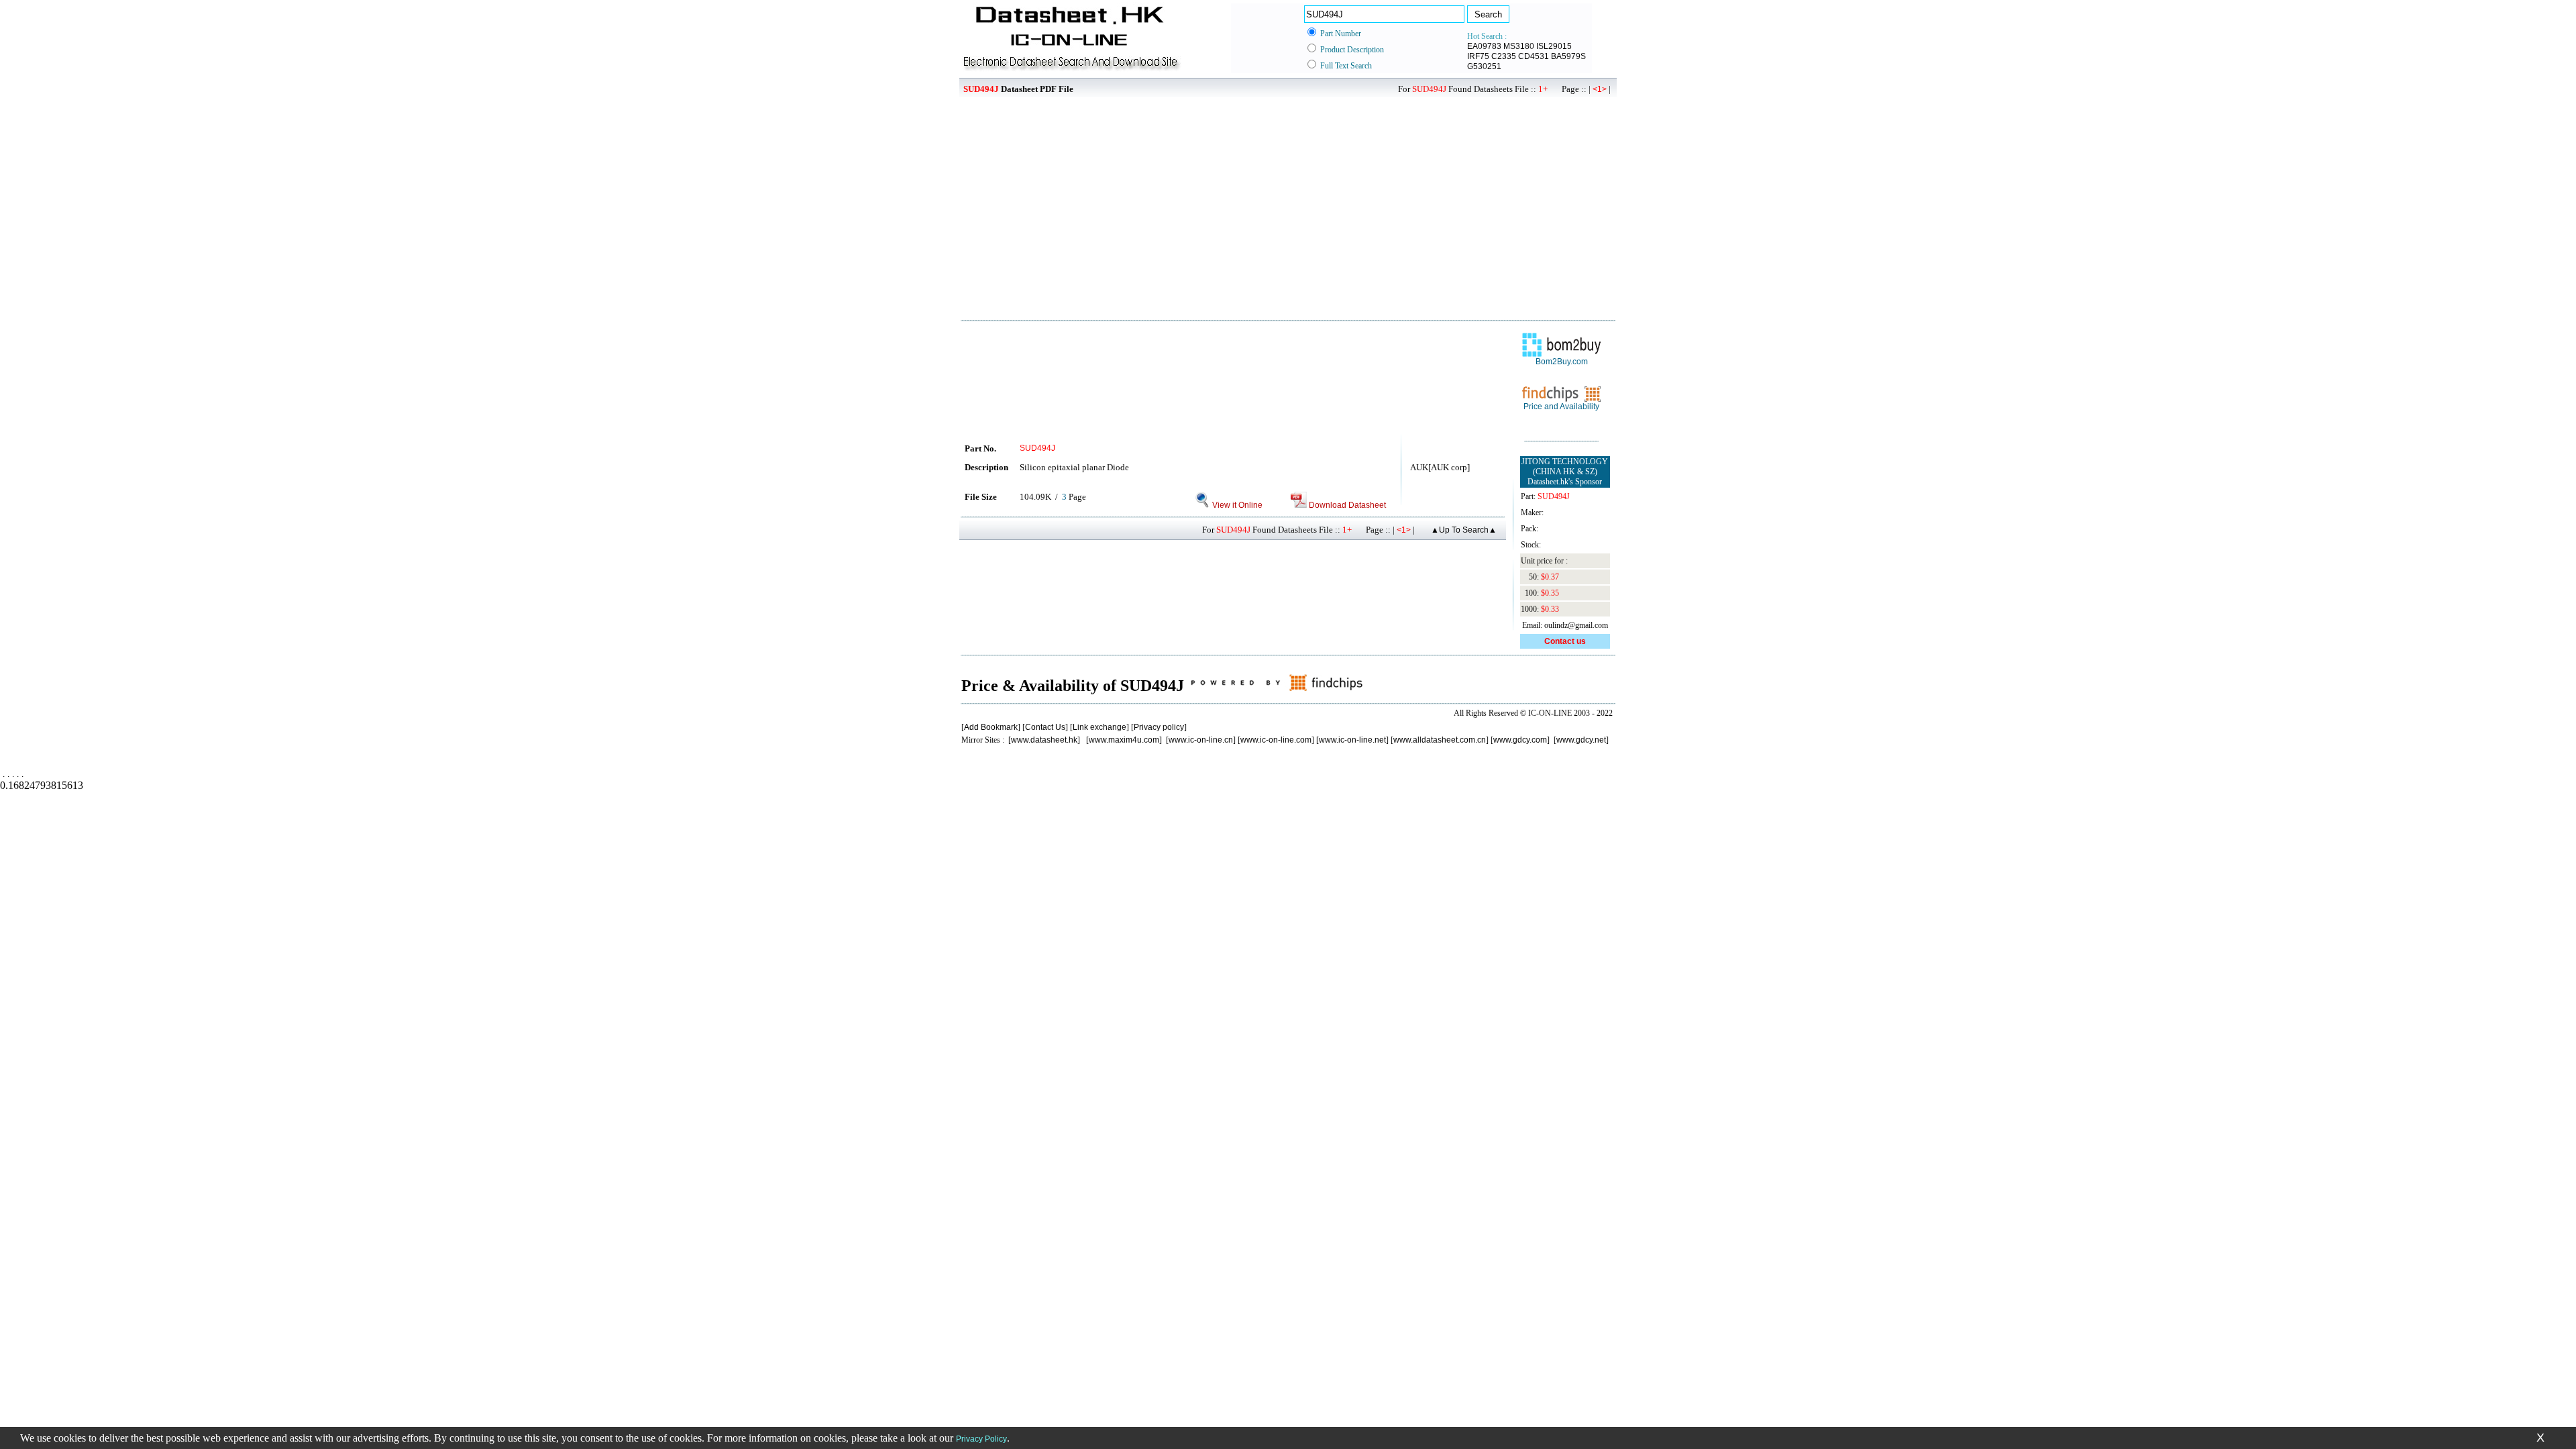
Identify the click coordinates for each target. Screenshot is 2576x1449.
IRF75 (1478, 56)
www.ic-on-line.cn (1201, 740)
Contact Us (1045, 727)
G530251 (1484, 66)
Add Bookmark (991, 727)
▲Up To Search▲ (1464, 530)
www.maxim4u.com (1124, 740)
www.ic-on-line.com (1276, 740)
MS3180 (1519, 46)
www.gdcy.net (1581, 740)
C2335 (1504, 56)
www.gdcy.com (1520, 740)
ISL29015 (1554, 46)
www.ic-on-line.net (1352, 740)
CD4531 (1534, 56)
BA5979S (1568, 56)
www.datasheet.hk (1044, 740)
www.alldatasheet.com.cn (1440, 740)
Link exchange (1099, 727)
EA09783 (1484, 46)
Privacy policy (1159, 727)
